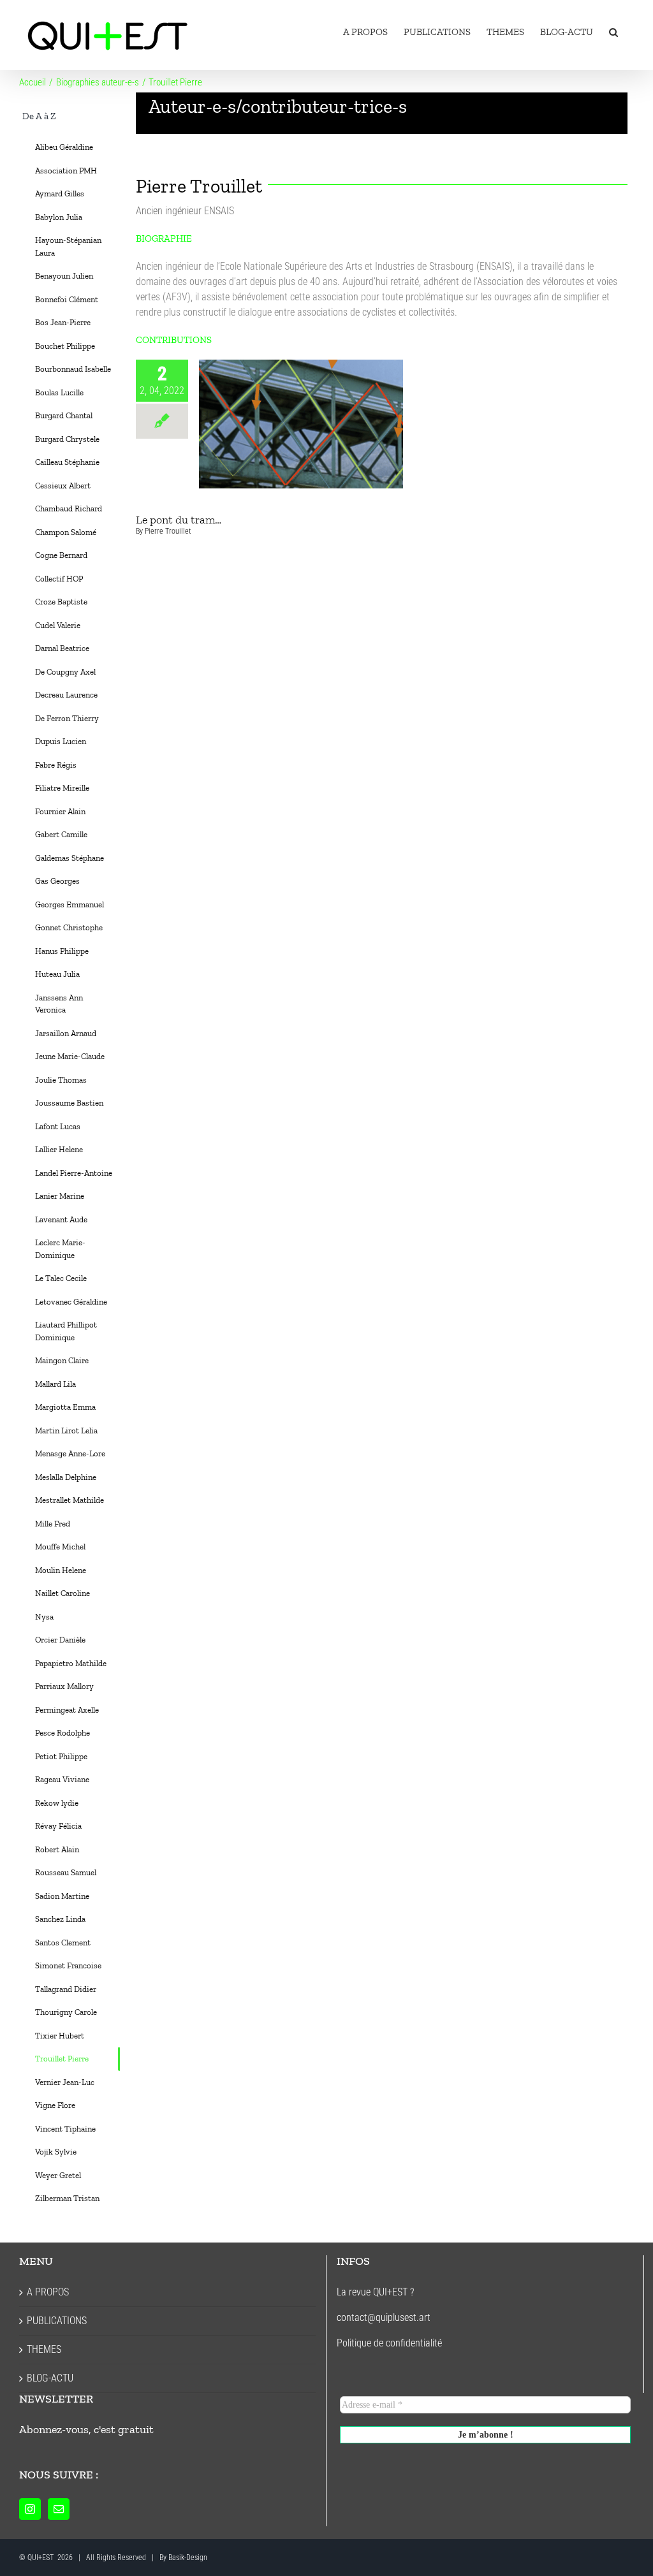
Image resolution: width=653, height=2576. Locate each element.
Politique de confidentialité (389, 2343)
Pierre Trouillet (168, 531)
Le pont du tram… (301, 424)
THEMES (44, 2349)
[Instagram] (30, 2509)
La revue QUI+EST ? (375, 2292)
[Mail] (59, 2509)
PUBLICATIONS (57, 2321)
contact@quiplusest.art (384, 2317)
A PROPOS (48, 2292)
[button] (613, 32)
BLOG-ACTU (50, 2378)
